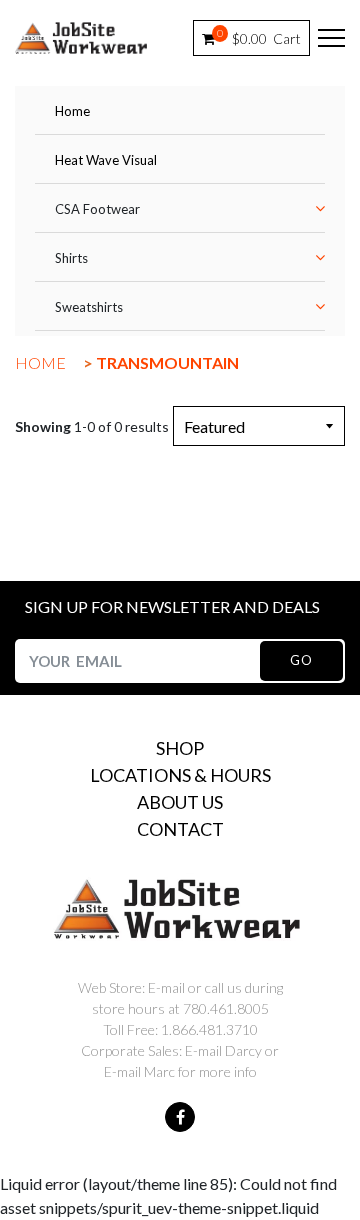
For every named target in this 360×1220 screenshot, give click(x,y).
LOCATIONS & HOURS (180, 775)
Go (301, 660)
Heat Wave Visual (106, 160)
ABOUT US (180, 802)
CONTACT (180, 829)
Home (72, 111)
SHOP (180, 748)
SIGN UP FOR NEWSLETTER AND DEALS (172, 606)
